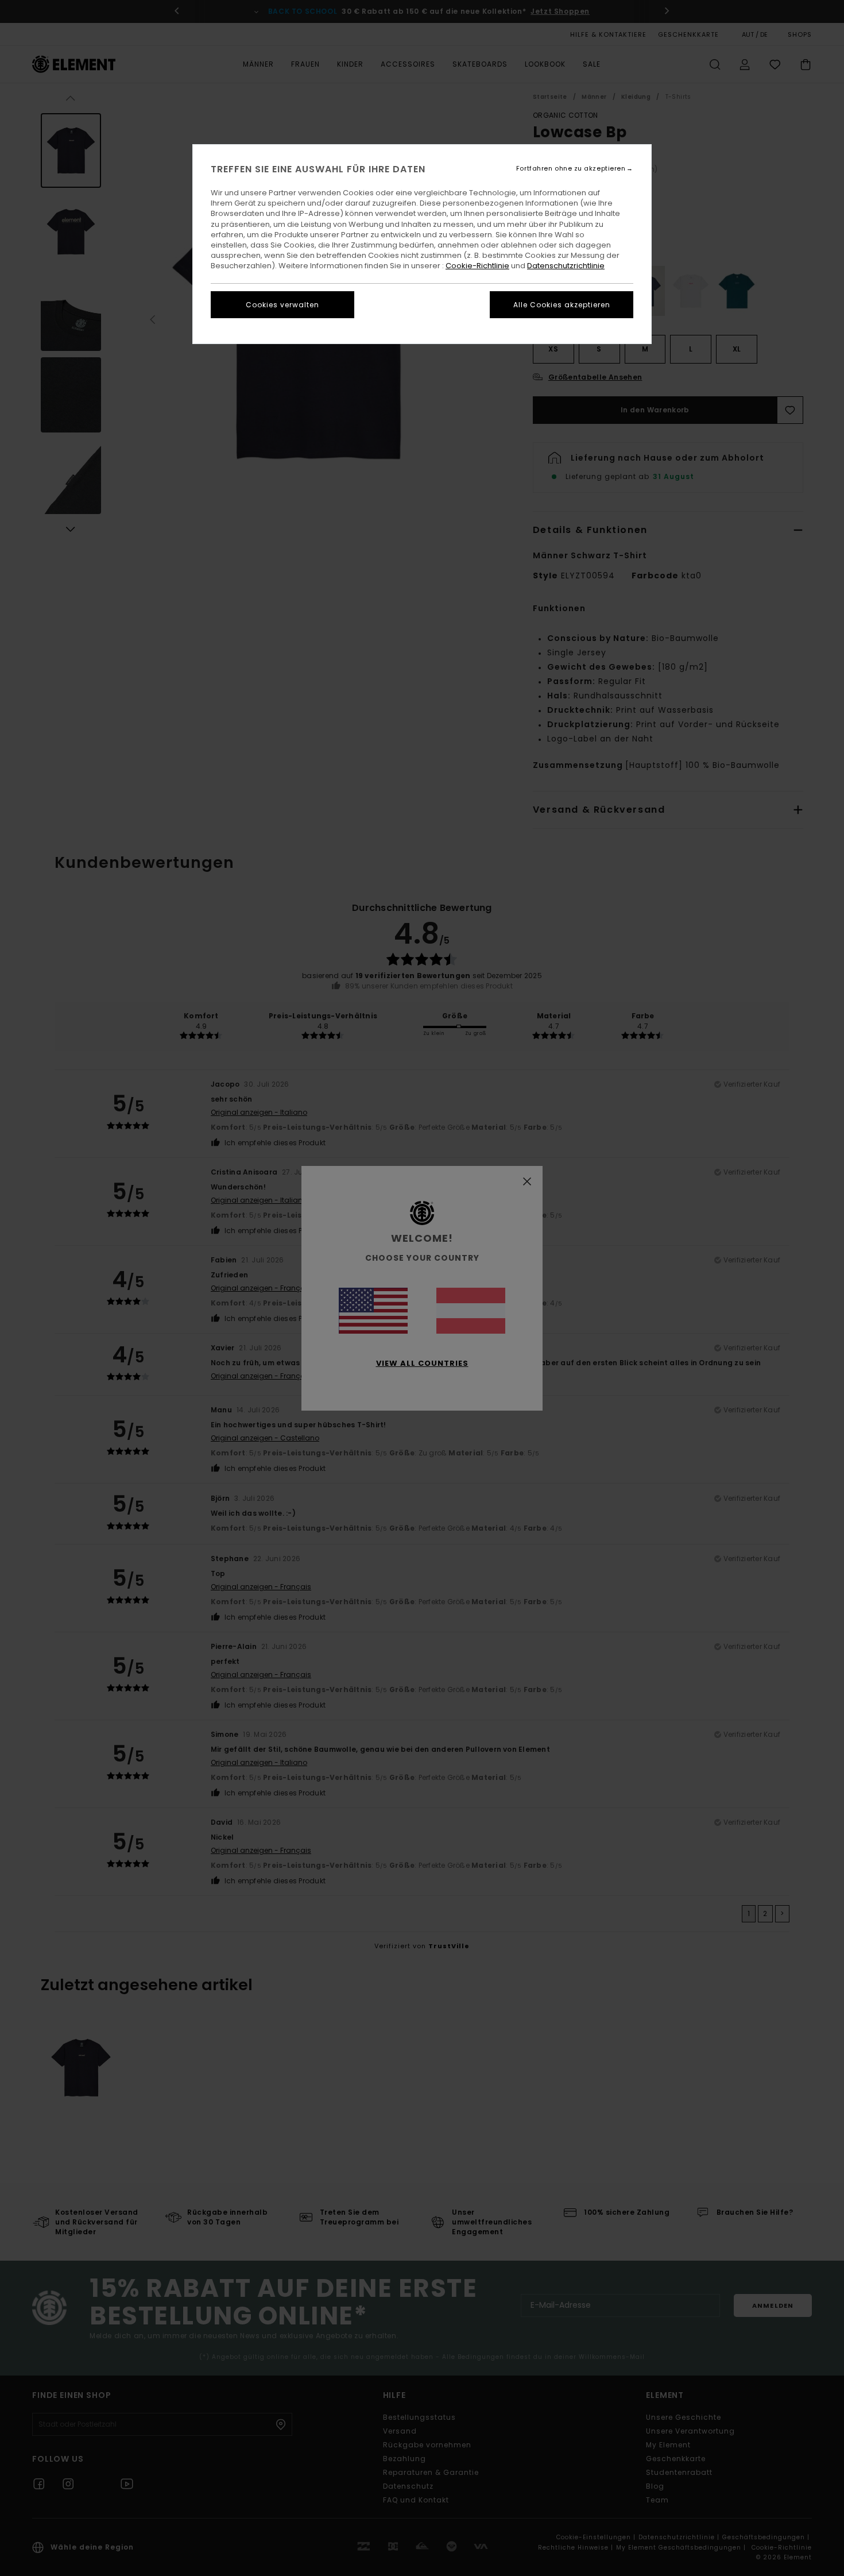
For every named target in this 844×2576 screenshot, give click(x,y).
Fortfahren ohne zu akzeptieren (571, 169)
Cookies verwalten (282, 305)
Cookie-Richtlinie (477, 266)
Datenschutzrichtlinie (566, 266)
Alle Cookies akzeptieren (562, 305)
